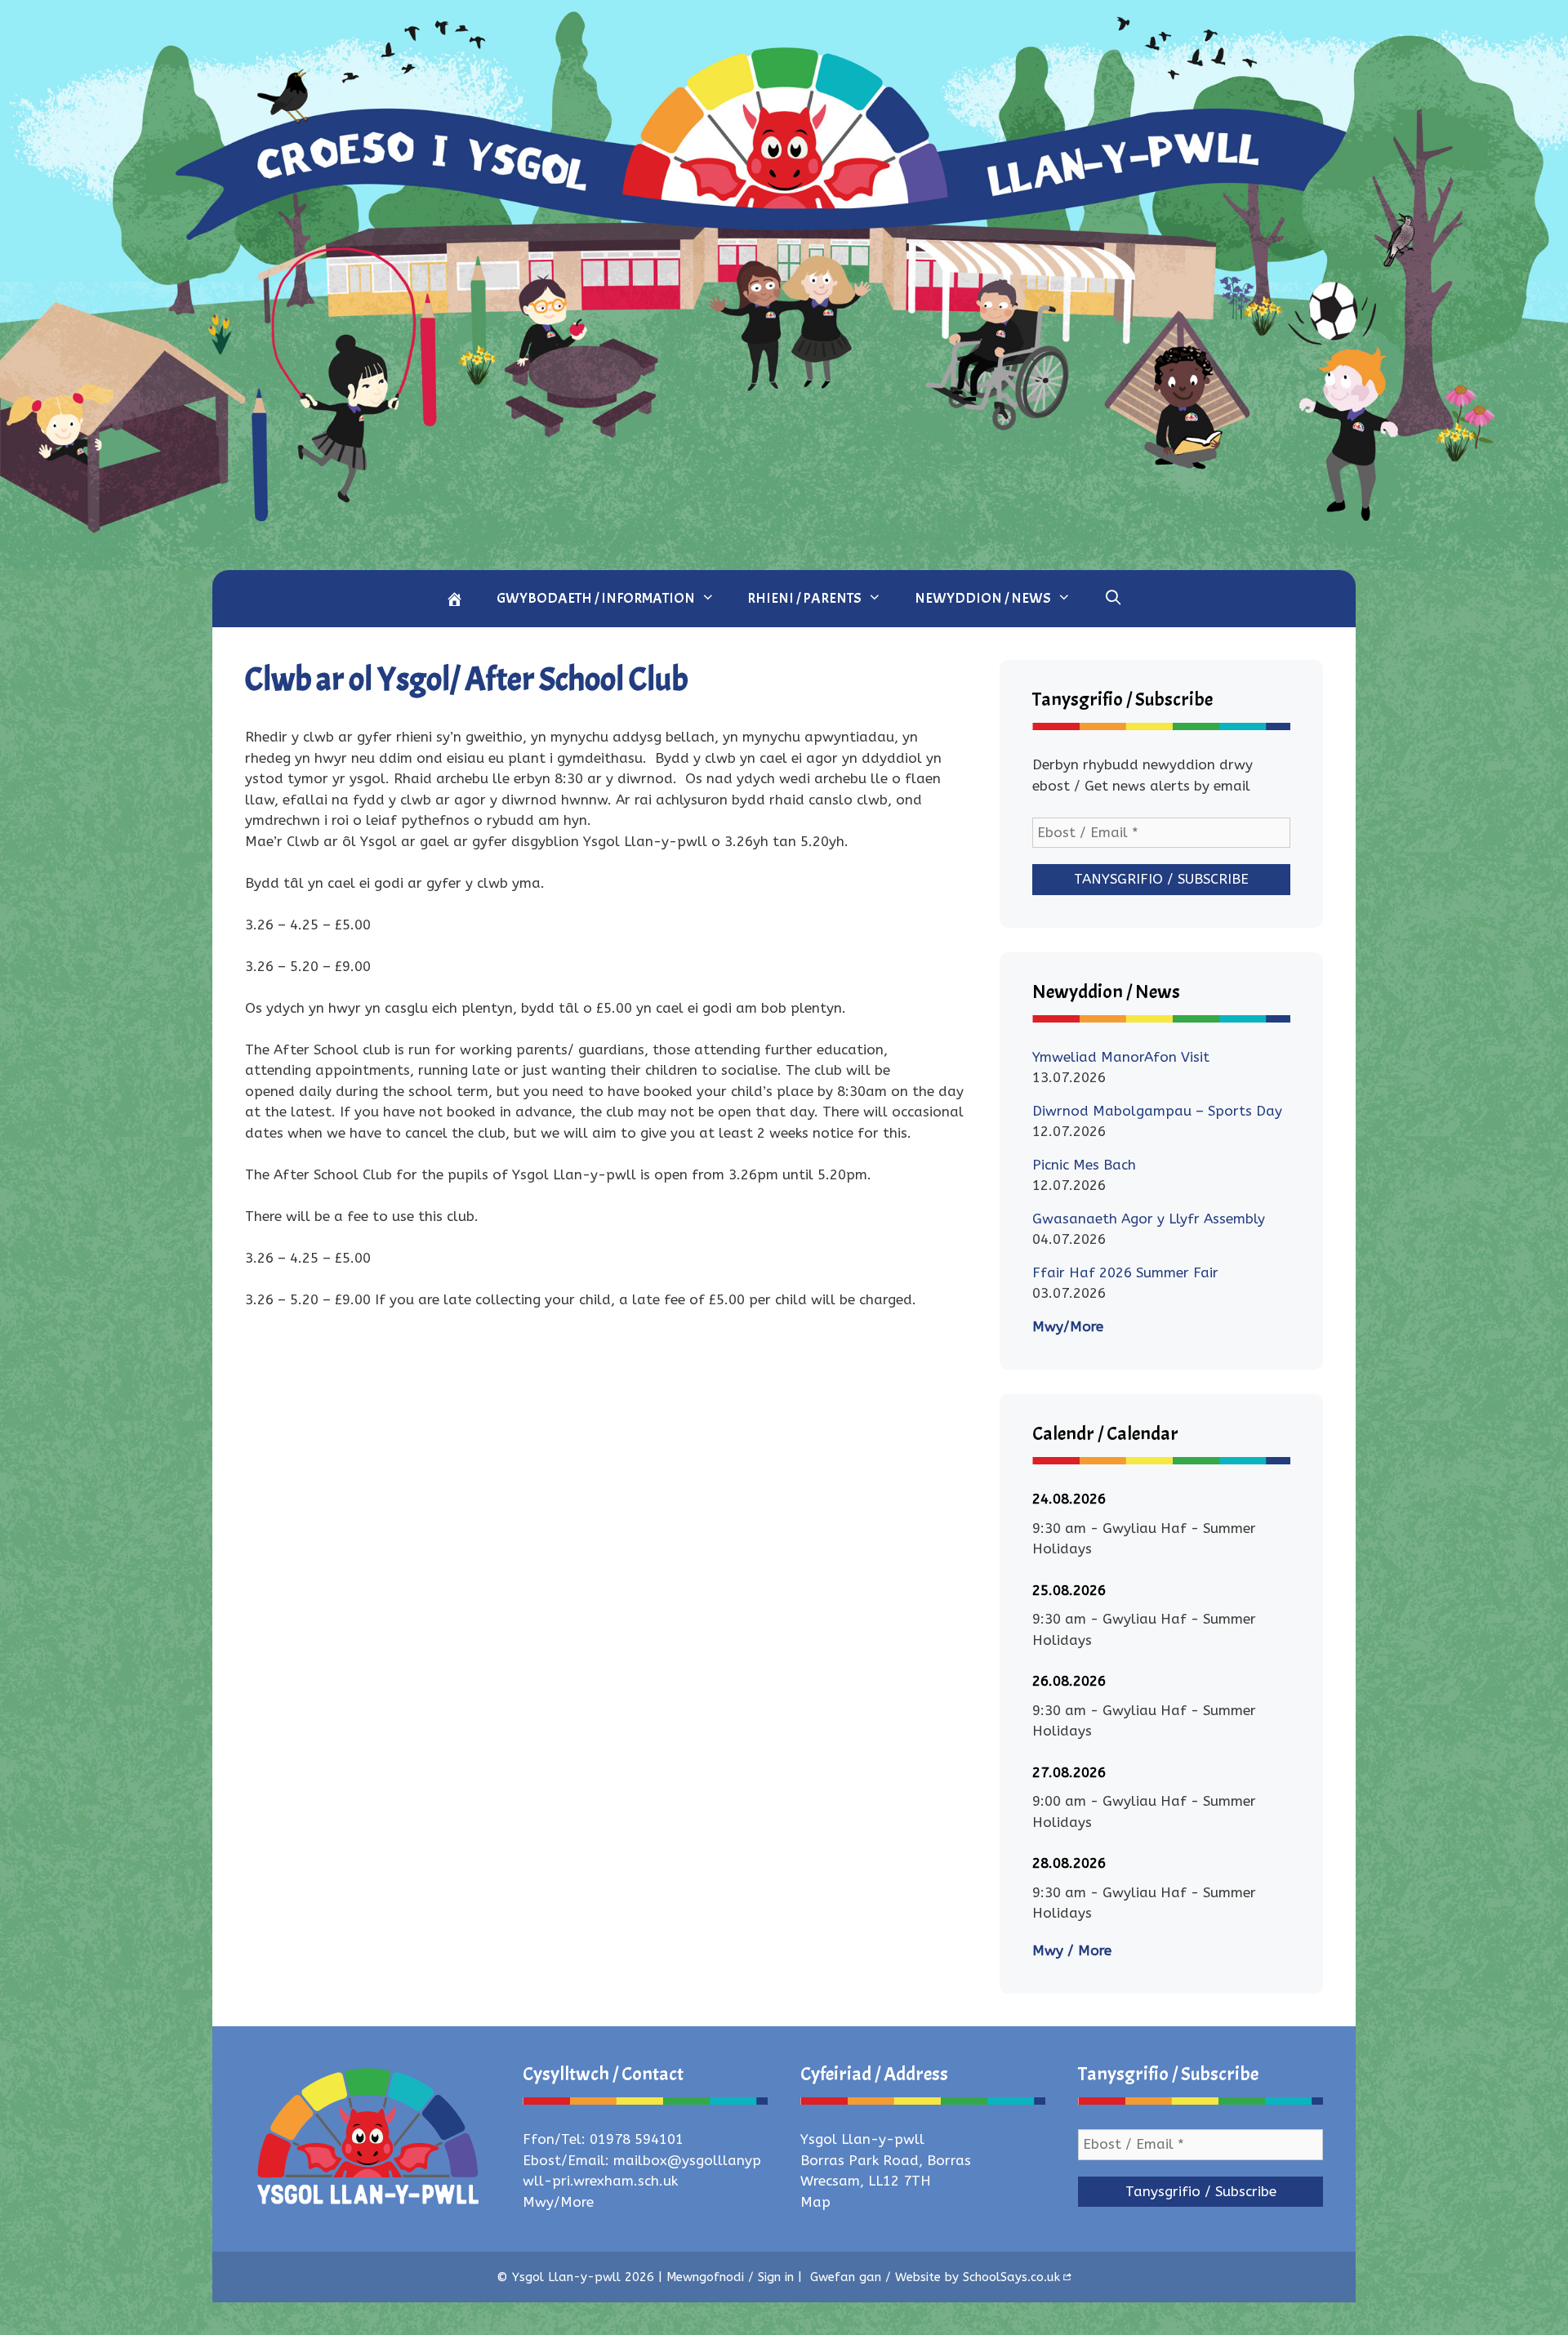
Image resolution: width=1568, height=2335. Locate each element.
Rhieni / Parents (804, 598)
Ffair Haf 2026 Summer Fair (1125, 1272)
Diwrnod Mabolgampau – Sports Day (1157, 1111)
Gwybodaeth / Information (596, 598)
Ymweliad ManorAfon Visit (1121, 1057)
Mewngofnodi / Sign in (730, 2277)
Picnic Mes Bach (1084, 1165)
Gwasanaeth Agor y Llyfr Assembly (1149, 1219)
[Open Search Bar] (1113, 597)
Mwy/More (1068, 1326)
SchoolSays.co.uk (1011, 2277)
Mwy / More (1072, 1950)
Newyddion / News (983, 598)
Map (815, 2202)
